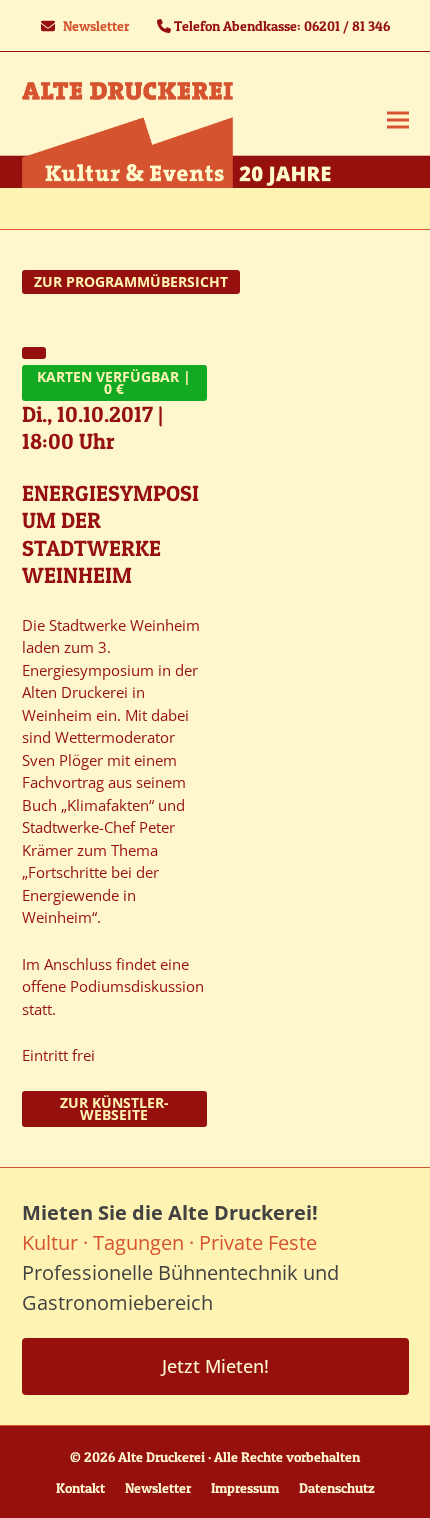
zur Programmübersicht (131, 282)
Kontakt (80, 1487)
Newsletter (96, 25)
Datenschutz (337, 1487)
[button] (398, 119)
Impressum (245, 1487)
